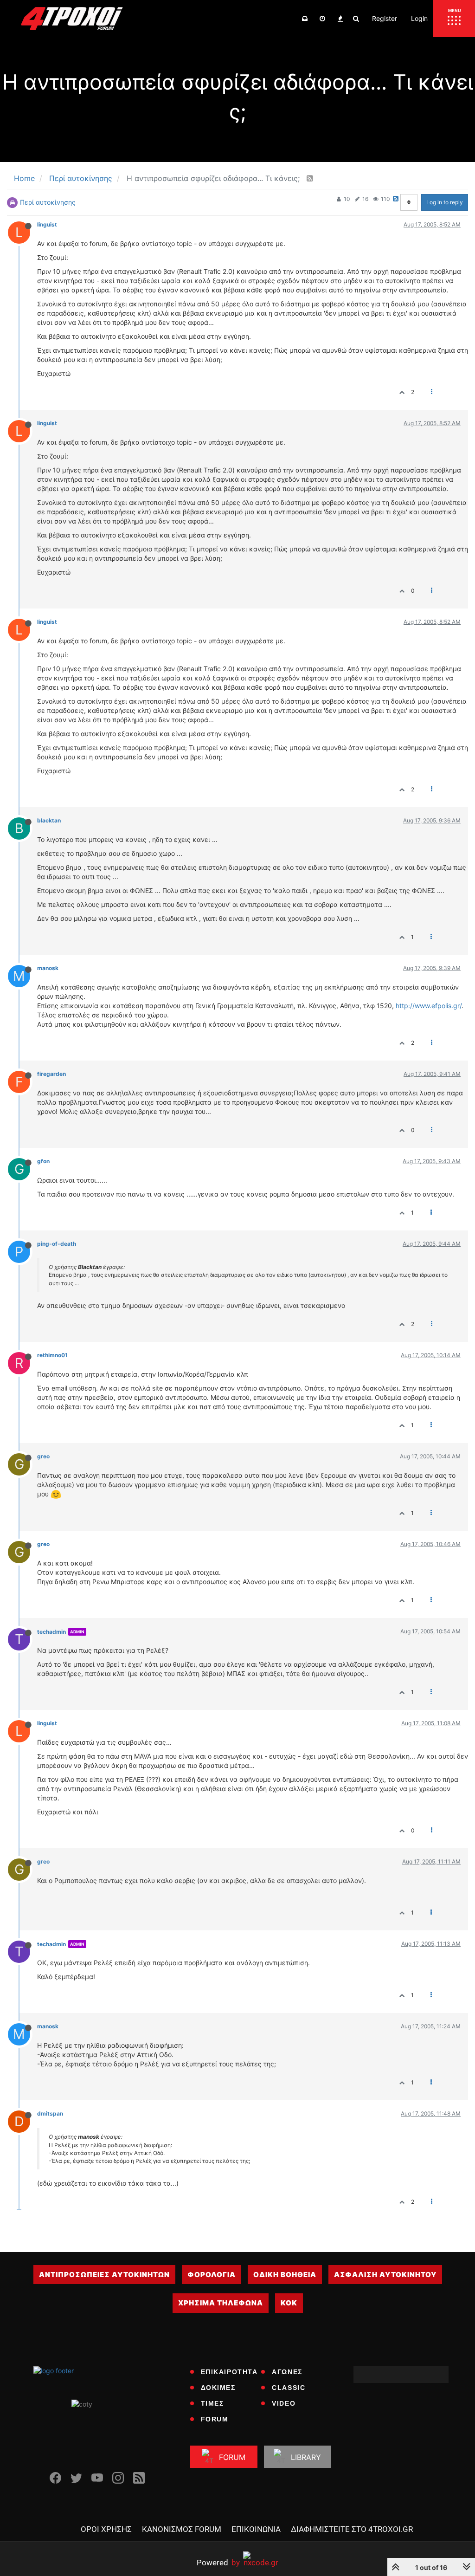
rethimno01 (52, 1355)
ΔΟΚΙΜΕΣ (218, 2388)
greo (43, 1456)
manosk (48, 968)
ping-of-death (57, 1244)
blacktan (49, 820)
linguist (47, 224)
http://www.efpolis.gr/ (429, 1006)
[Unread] (305, 19)
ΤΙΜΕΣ (212, 2403)
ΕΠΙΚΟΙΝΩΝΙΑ (256, 2529)
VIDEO (284, 2403)
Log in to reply (445, 202)
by (218, 2562)
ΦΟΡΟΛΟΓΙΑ (212, 2275)
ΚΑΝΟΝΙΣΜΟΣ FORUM (182, 2529)
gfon (43, 1161)
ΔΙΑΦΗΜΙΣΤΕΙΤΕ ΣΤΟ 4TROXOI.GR (352, 2529)
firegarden (51, 1074)
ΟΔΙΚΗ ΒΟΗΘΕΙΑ (285, 2275)
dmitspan (50, 2113)
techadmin (51, 1632)
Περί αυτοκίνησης (48, 202)
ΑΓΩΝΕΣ (287, 2372)
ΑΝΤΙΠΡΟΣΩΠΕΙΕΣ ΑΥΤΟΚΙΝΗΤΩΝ (104, 2275)
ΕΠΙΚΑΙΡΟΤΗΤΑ (229, 2372)
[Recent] (322, 19)
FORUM (215, 2419)
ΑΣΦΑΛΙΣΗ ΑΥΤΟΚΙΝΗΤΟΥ (385, 2275)
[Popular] (340, 19)
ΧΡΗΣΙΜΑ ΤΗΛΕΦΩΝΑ (221, 2303)
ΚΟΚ (289, 2303)
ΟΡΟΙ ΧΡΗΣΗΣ (106, 2529)
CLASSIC (289, 2388)
